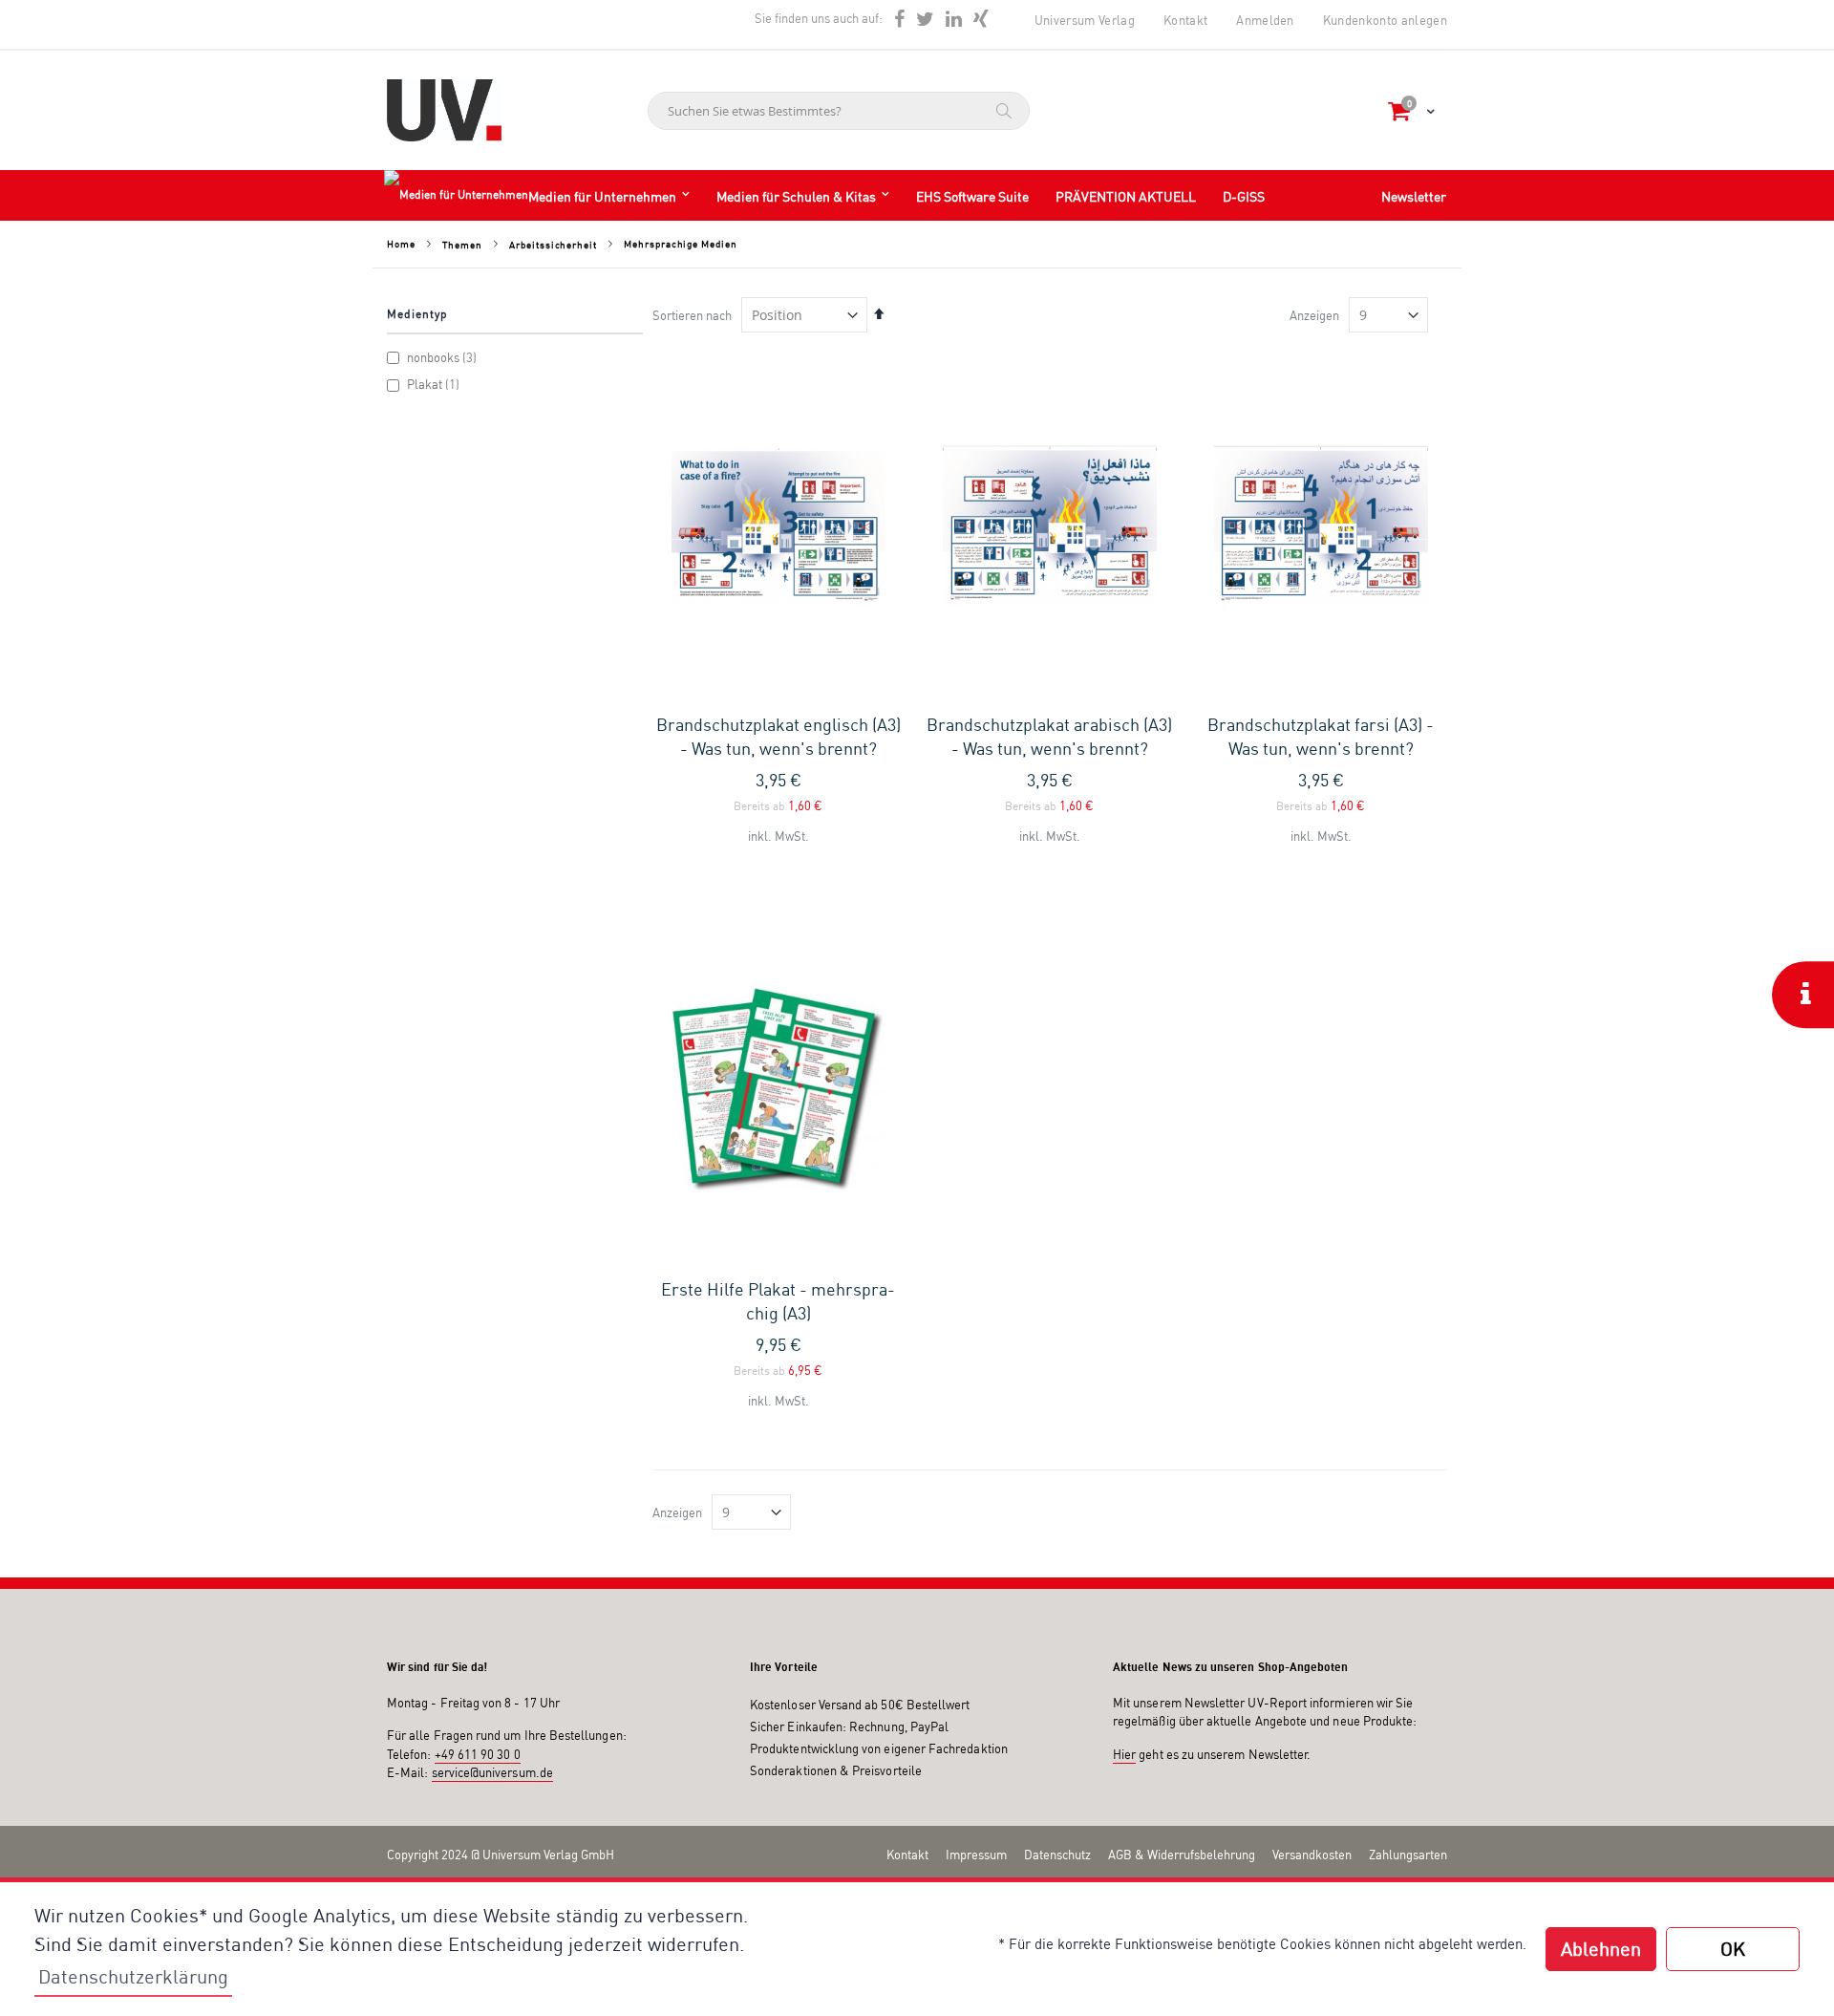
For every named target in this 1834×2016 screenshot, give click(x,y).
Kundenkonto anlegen (1385, 20)
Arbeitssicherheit (553, 245)
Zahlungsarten (1408, 1855)
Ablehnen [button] (1601, 1949)
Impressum (976, 1855)
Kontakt (1185, 20)
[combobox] (839, 111)
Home (401, 244)
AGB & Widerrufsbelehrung (1182, 1855)
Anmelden (1265, 20)
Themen (462, 245)
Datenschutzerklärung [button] (133, 1976)
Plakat (434, 384)
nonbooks (443, 357)
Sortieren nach (692, 315)
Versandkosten (1312, 1855)
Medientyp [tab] (417, 314)
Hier (1124, 1754)
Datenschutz (1057, 1855)
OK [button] (1733, 1949)
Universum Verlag (1085, 20)
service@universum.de (492, 1772)
